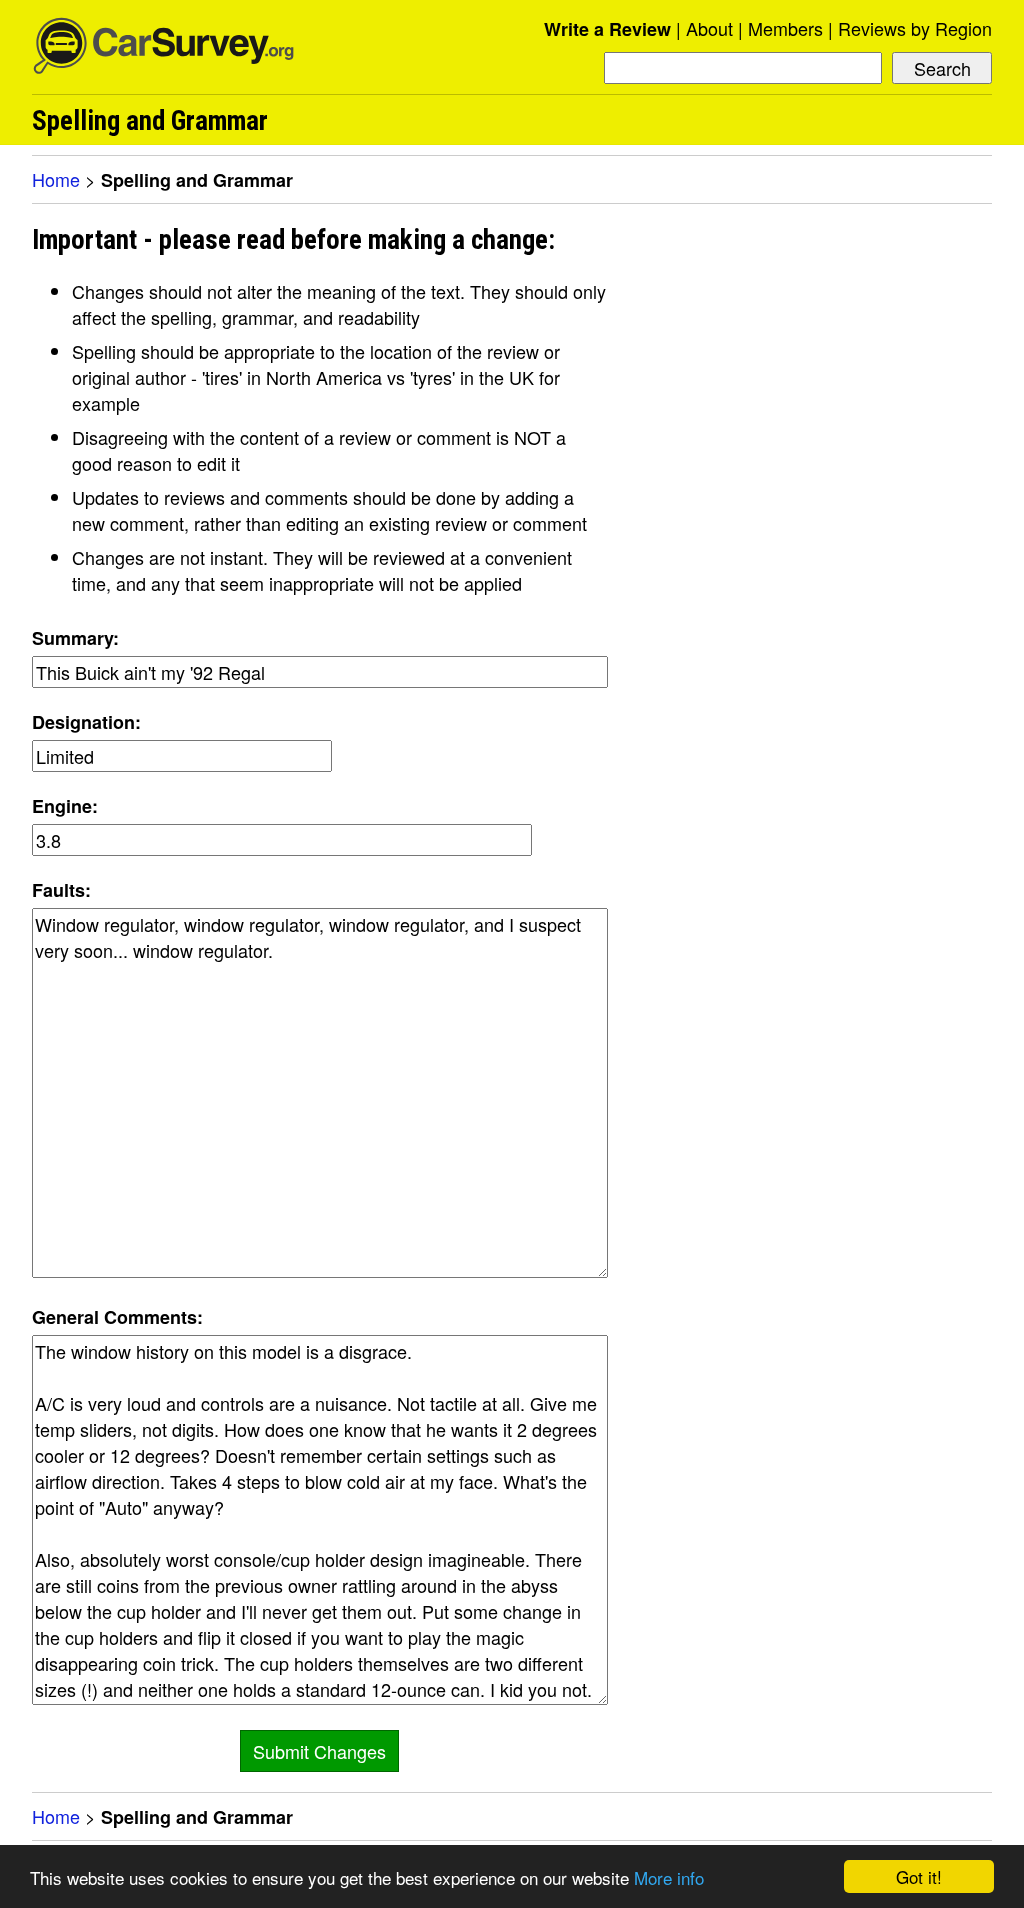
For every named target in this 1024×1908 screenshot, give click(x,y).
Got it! (919, 1876)
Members (785, 28)
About (709, 28)
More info (669, 1877)
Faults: (61, 890)
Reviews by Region (915, 28)
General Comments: (117, 1317)
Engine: (65, 806)
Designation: (86, 722)
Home (56, 179)
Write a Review (607, 29)
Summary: (75, 638)
